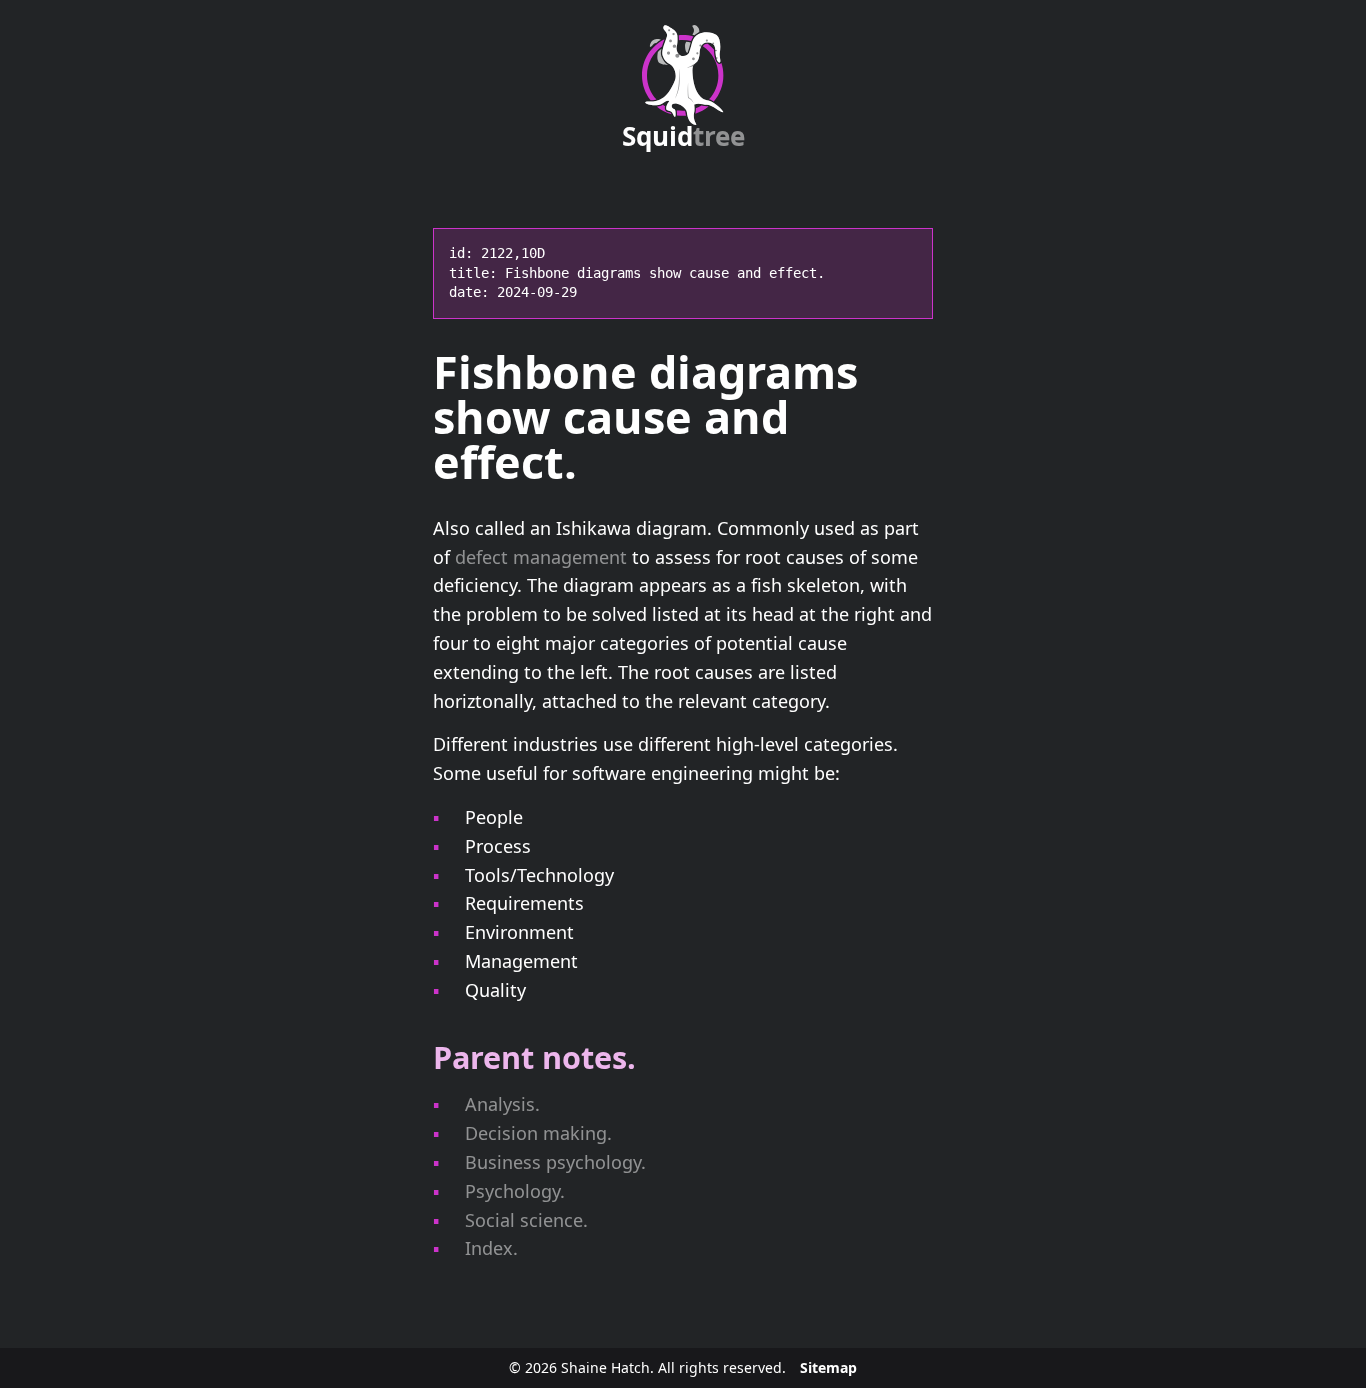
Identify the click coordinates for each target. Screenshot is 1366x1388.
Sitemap (828, 1367)
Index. (491, 1248)
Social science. (526, 1220)
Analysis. (502, 1104)
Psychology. (515, 1191)
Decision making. (538, 1133)
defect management (541, 557)
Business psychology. (555, 1162)
